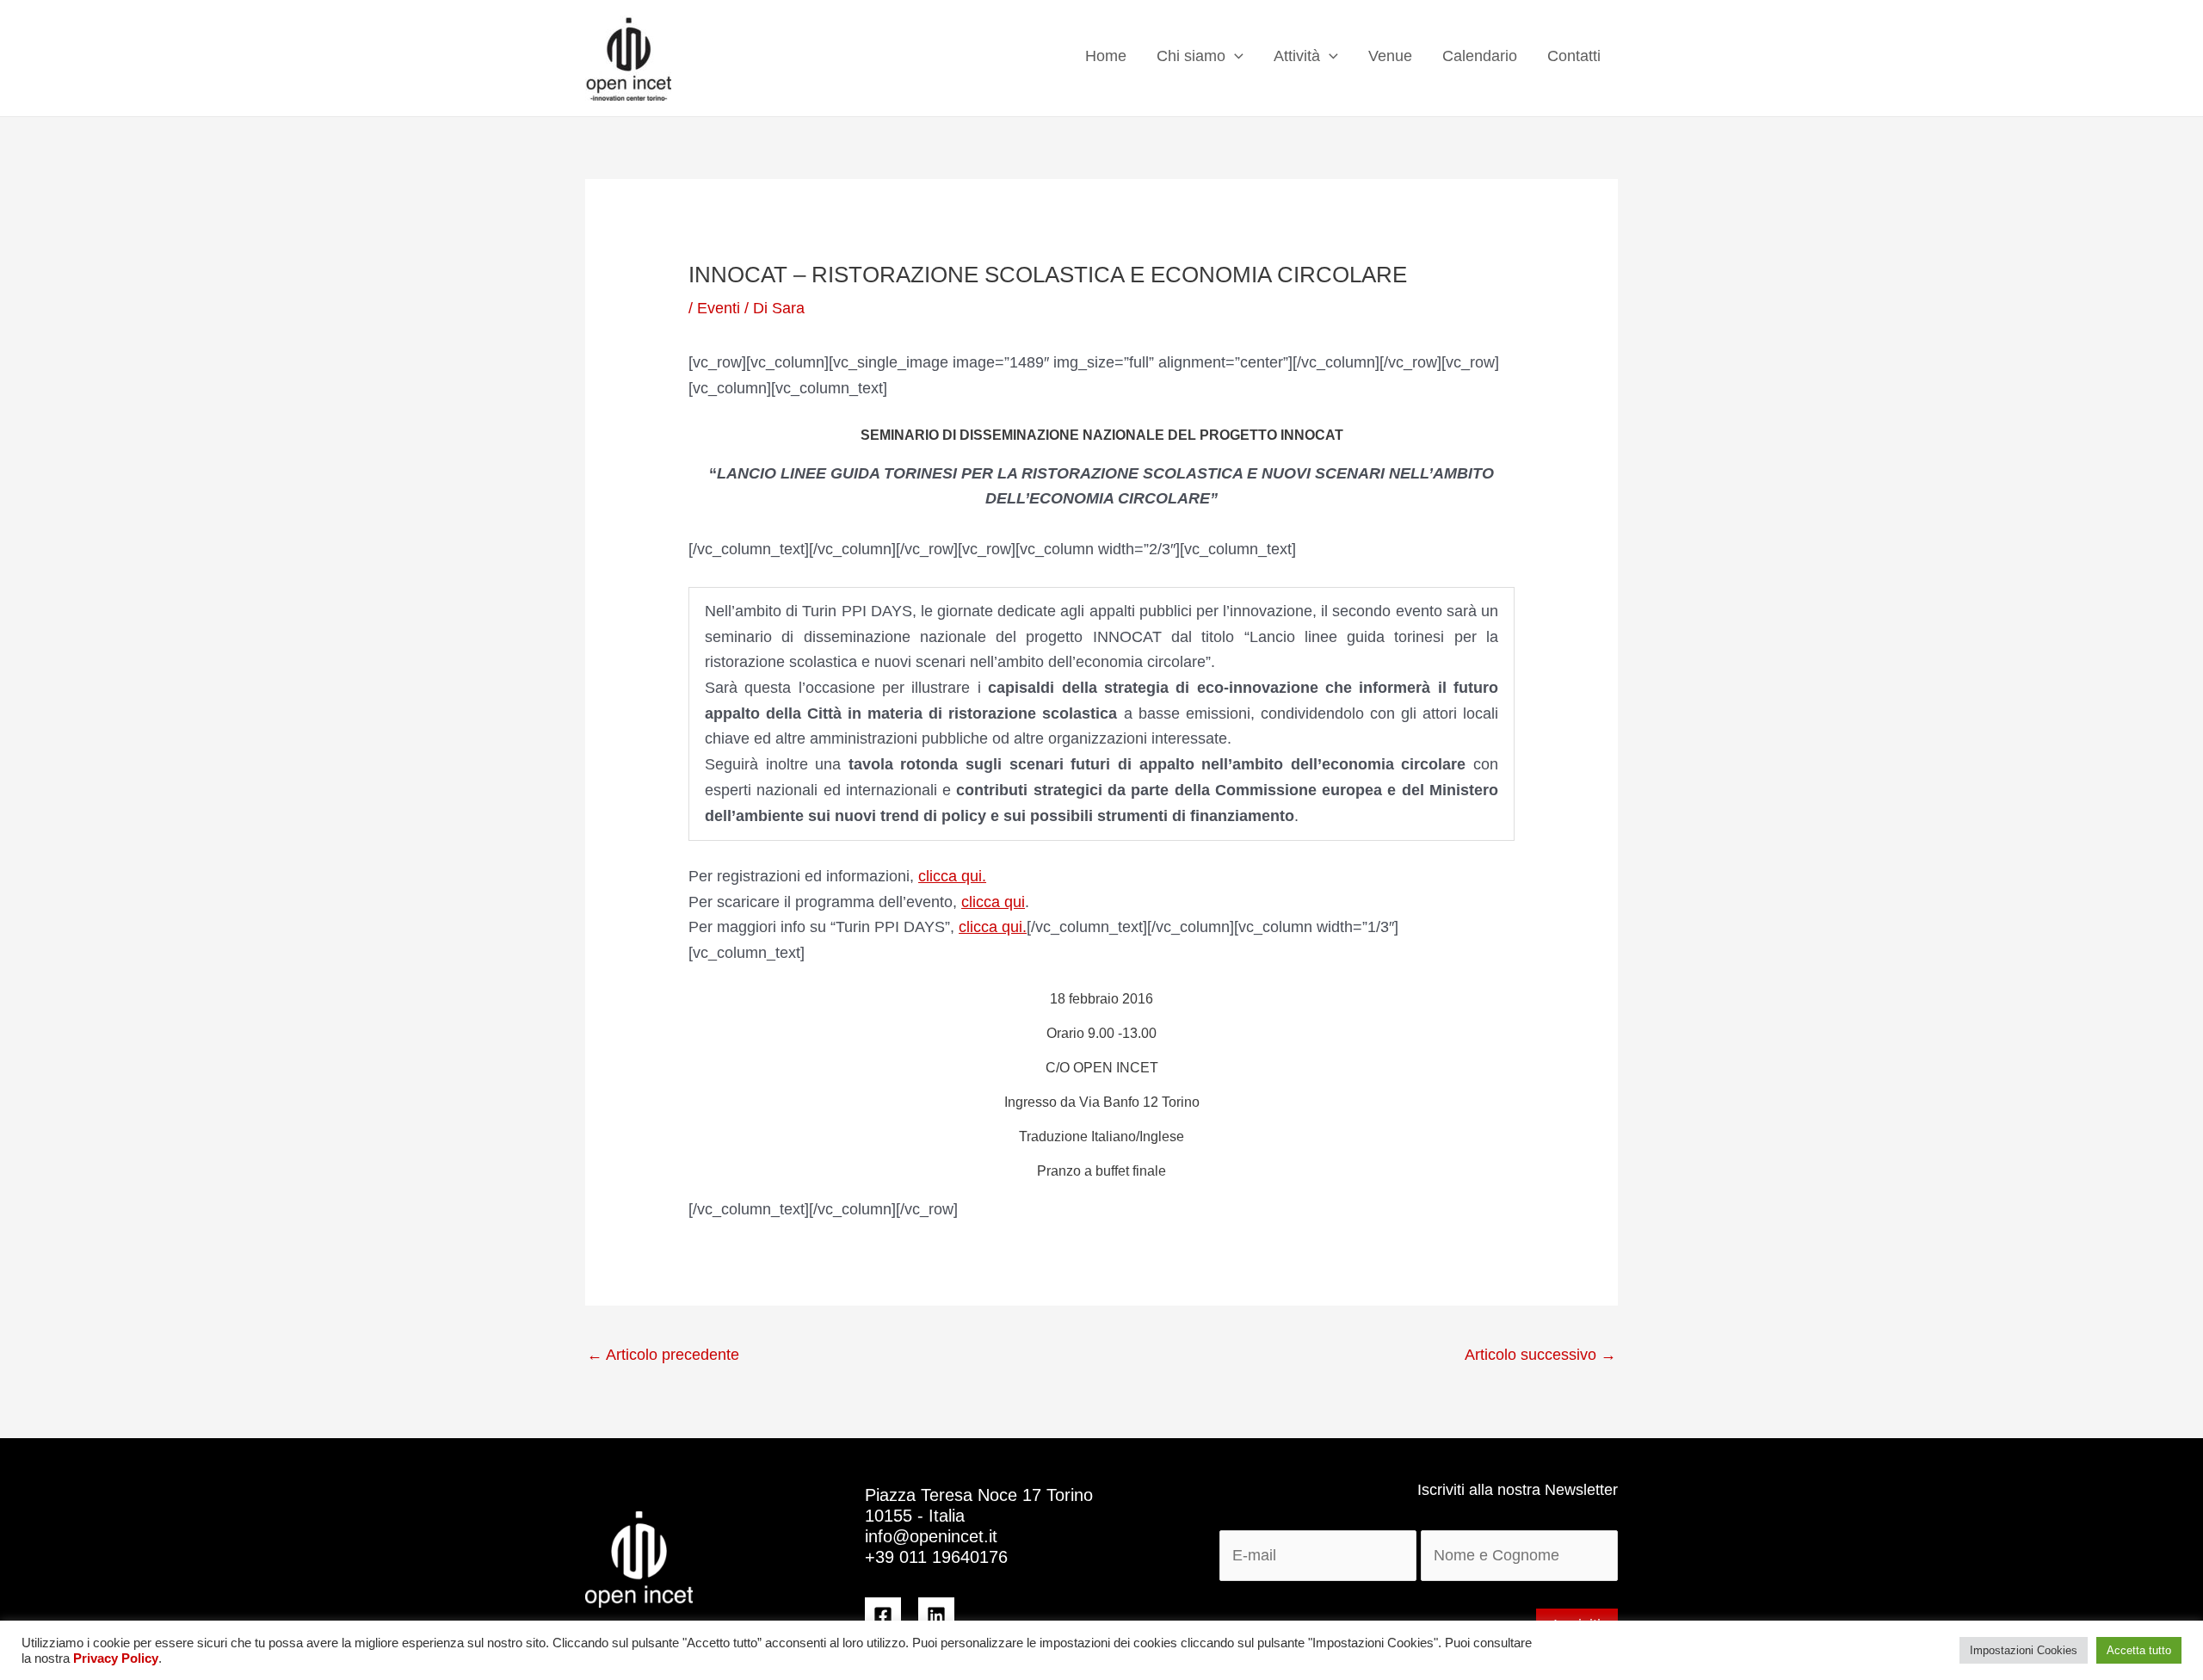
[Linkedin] (936, 1615)
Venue (1390, 56)
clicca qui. (952, 876)
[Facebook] (883, 1615)
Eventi (719, 308)
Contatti (1574, 56)
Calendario (1480, 56)
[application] (1234, 56)
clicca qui (993, 902)
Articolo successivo (1540, 1355)
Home (1106, 56)
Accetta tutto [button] (2139, 1650)
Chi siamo (1191, 56)
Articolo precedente (663, 1355)
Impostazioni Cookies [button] (2024, 1650)
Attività (1297, 56)
